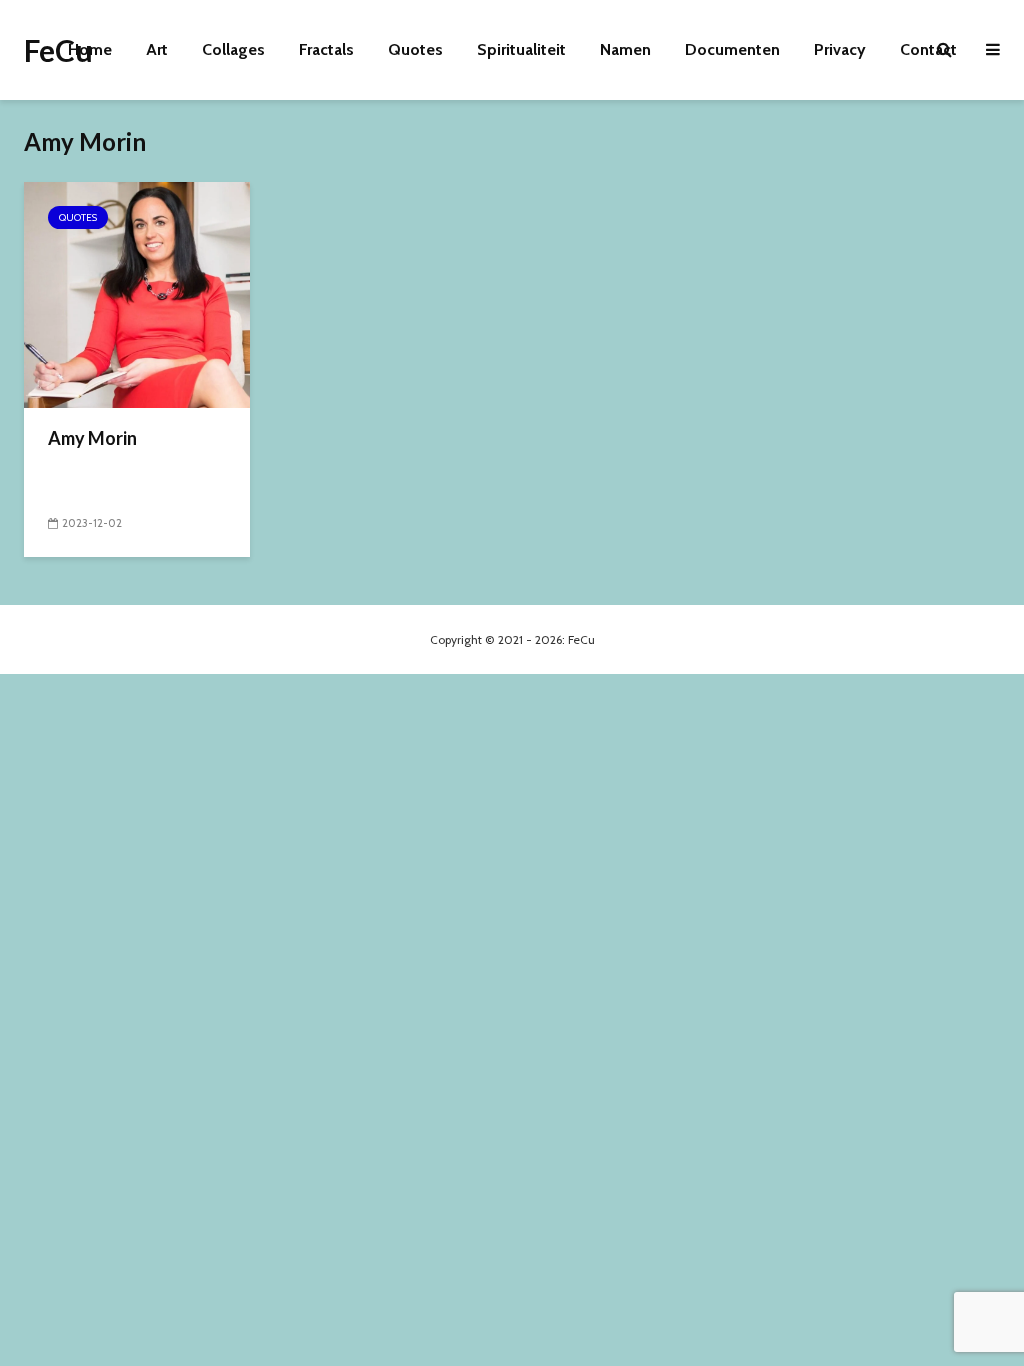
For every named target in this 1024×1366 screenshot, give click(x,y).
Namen (625, 49)
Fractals (326, 49)
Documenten (732, 49)
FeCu (58, 50)
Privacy (840, 49)
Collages (233, 49)
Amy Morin (92, 438)
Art (157, 49)
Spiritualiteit (521, 49)
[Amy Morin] (137, 293)
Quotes (415, 49)
